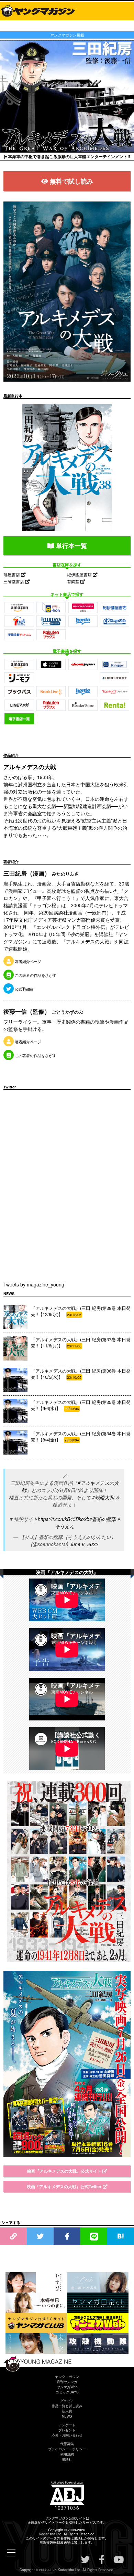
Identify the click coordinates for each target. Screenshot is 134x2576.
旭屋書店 (12, 574)
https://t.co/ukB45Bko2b (64, 1519)
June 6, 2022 (84, 1544)
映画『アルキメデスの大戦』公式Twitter (65, 2186)
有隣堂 (74, 581)
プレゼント (67, 2430)
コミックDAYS (67, 2392)
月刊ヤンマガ (67, 2382)
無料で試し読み (71, 181)
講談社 (67, 2459)
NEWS (67, 2416)
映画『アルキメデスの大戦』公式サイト (65, 2171)
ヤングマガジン (67, 2377)
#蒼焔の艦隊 (103, 1519)
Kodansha (47, 2534)
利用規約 (67, 2454)
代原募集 (67, 2444)
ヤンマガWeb (67, 2387)
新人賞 (67, 2411)
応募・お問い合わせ (67, 2435)
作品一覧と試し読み (67, 2406)
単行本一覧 (71, 546)
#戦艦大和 (103, 1497)
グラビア (67, 2401)
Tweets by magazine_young (34, 1284)
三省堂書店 (14, 581)
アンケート (67, 2425)
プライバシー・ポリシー (67, 2449)
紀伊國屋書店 (80, 574)
